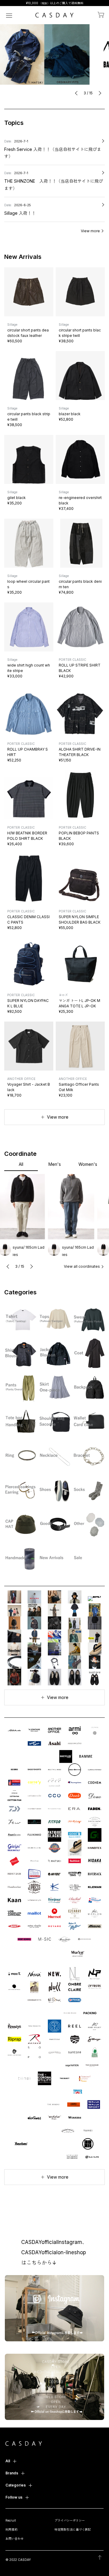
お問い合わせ (15, 2539)
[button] (77, 93)
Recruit (11, 2520)
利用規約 (12, 2529)
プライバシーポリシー (70, 2520)
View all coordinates (82, 1266)
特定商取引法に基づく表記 (73, 2529)
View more (90, 231)
